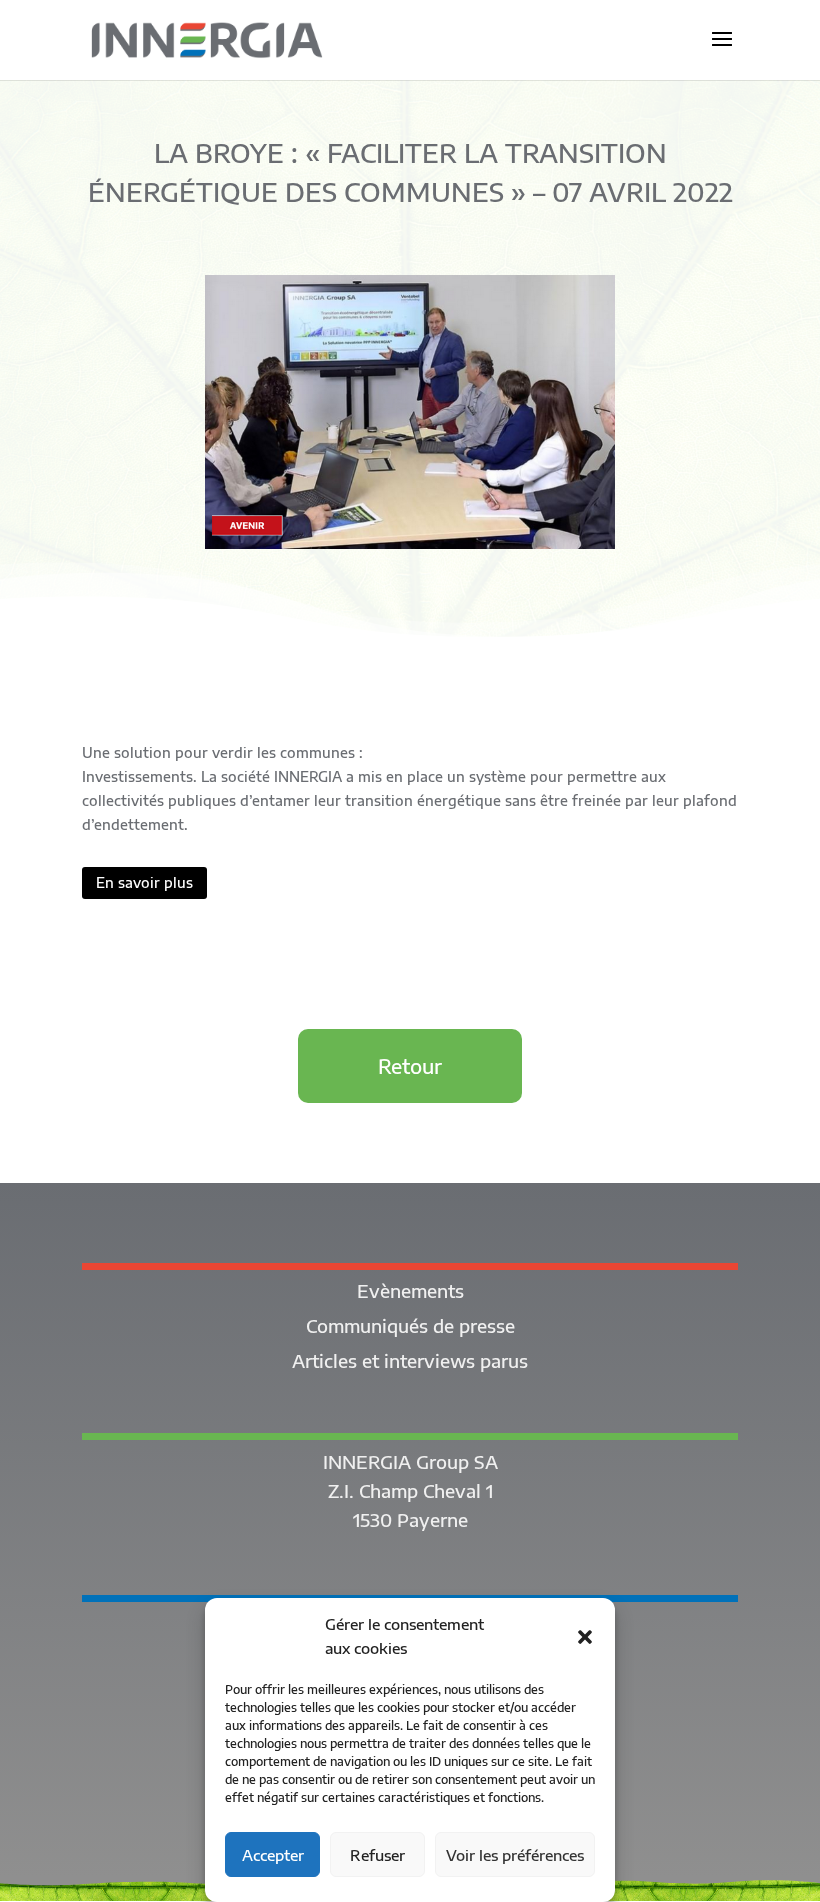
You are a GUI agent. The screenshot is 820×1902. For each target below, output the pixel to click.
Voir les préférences (515, 1855)
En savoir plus (144, 882)
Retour (410, 1065)
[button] (585, 1637)
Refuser (377, 1855)
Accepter (273, 1855)
